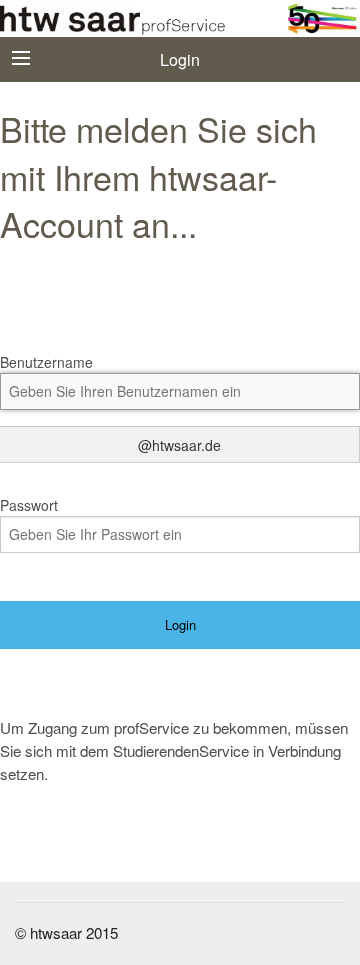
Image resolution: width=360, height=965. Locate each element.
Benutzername (46, 362)
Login (180, 624)
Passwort (29, 505)
